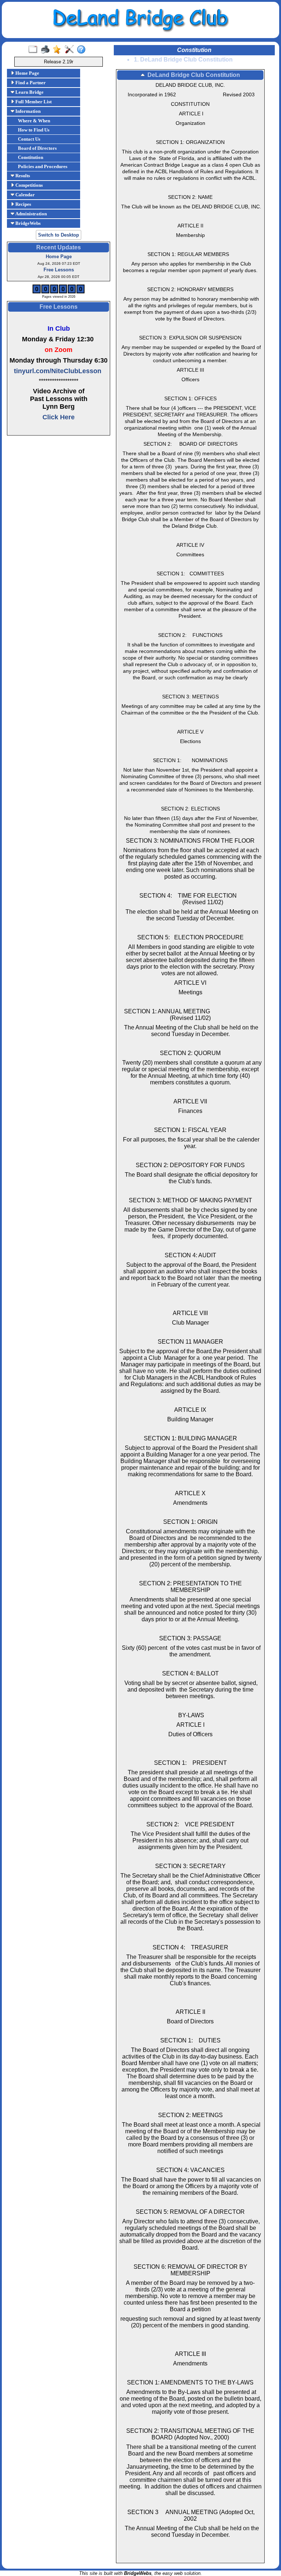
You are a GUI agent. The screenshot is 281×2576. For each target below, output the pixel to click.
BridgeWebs (27, 223)
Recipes (23, 204)
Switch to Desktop (59, 235)
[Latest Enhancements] (59, 50)
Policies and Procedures (43, 166)
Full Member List (33, 102)
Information (27, 111)
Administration (31, 214)
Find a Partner (30, 83)
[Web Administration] (71, 50)
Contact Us (29, 139)
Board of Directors (37, 148)
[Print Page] (47, 50)
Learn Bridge (29, 92)
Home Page (27, 73)
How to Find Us (34, 130)
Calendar (25, 195)
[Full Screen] (35, 50)
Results (22, 176)
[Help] (83, 50)
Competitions (29, 185)
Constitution (31, 157)
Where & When (34, 121)
